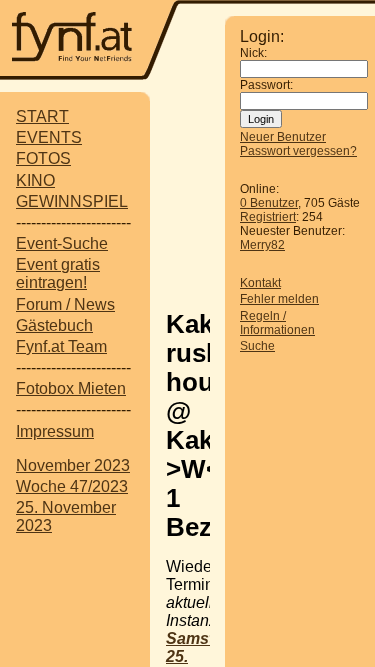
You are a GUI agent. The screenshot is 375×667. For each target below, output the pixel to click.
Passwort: (266, 85)
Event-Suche (62, 243)
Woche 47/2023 (72, 486)
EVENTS (49, 137)
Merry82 (262, 245)
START (42, 116)
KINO (35, 180)
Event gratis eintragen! (58, 273)
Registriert (268, 217)
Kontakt (260, 283)
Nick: (253, 53)
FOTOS (43, 158)
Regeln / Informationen (277, 323)
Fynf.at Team (61, 346)
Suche (257, 346)
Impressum (55, 431)
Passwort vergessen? (298, 151)
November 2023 (73, 465)
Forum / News (65, 304)
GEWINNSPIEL (72, 201)
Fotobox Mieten (71, 388)
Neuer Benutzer (283, 137)
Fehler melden (279, 299)
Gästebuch (54, 325)
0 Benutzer (269, 203)
